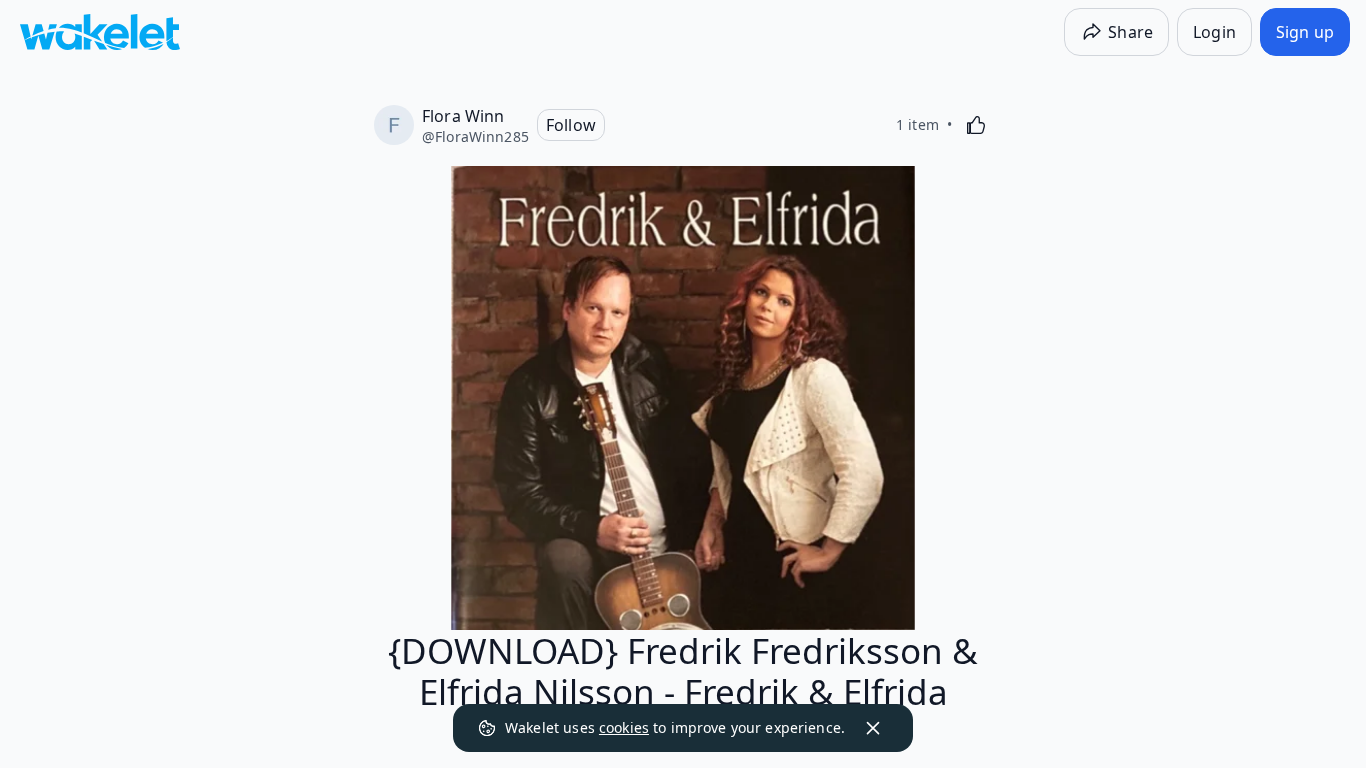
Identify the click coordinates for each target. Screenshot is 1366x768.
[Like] (976, 125)
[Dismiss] (873, 728)
